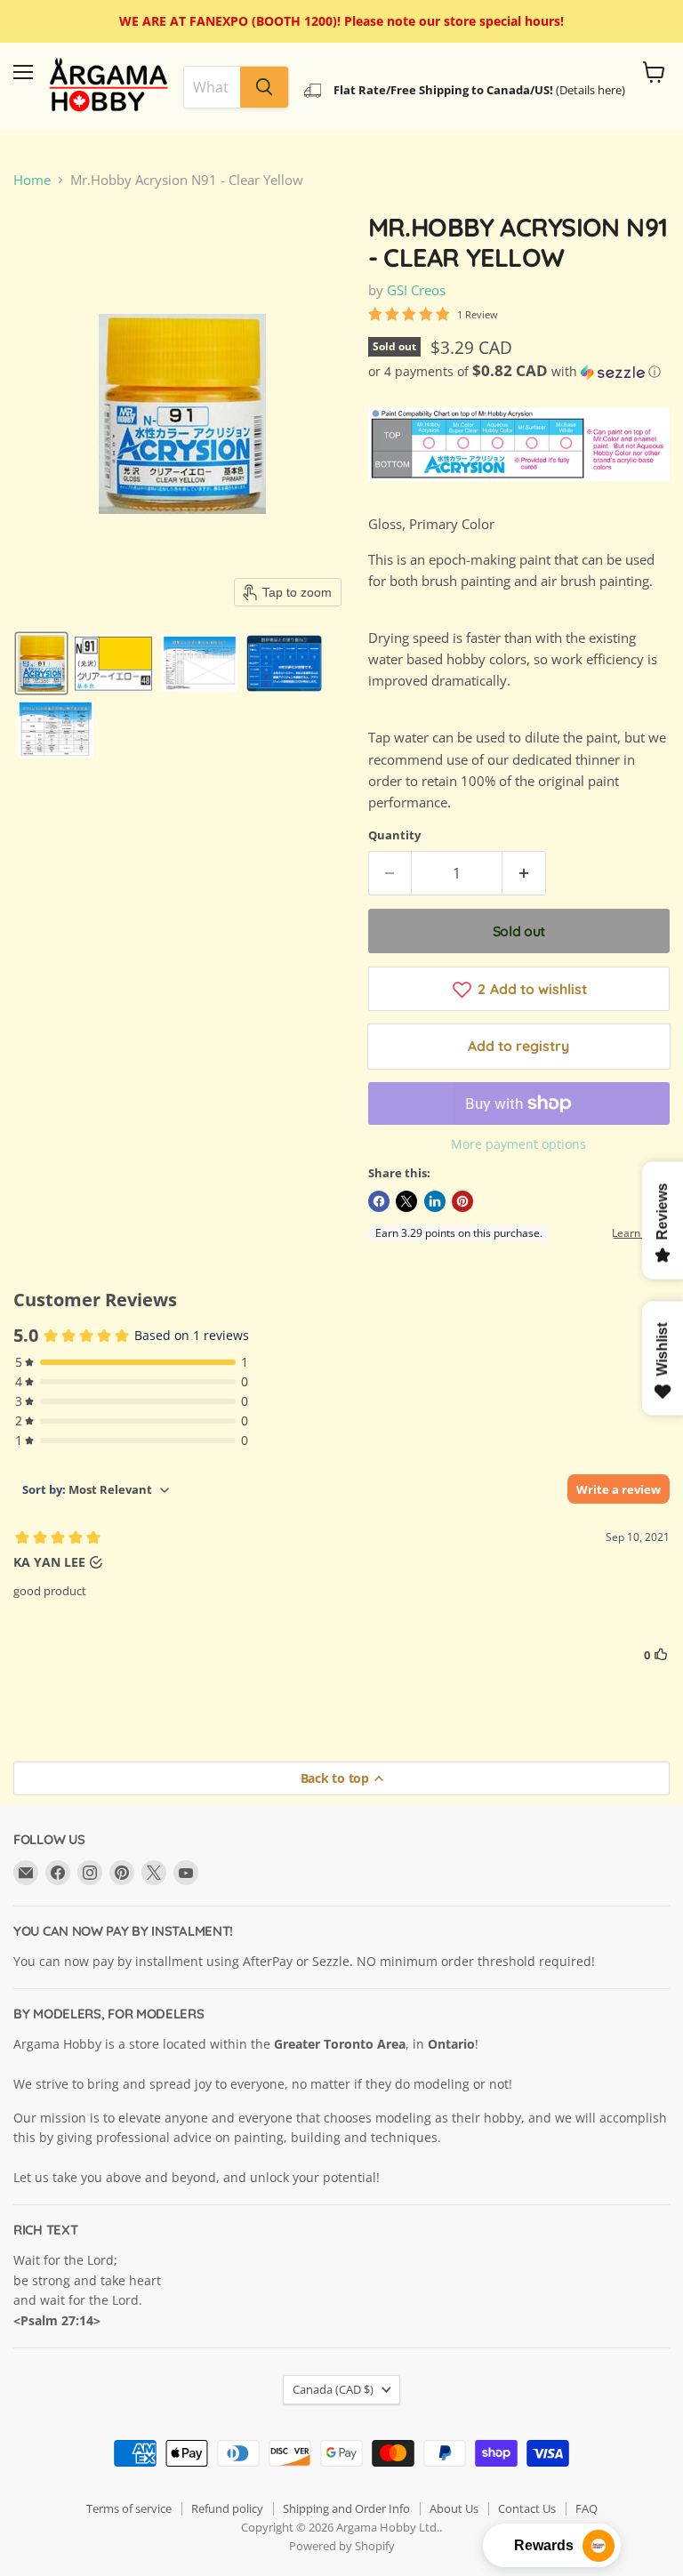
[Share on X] (406, 1201)
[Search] (264, 87)
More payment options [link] (518, 1144)
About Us (454, 2508)
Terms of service (129, 2508)
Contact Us (527, 2508)
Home (32, 180)
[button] (41, 663)
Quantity (394, 835)
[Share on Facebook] (379, 1201)
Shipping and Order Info (346, 2508)
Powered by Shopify (342, 2546)
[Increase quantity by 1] (524, 873)
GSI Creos (416, 290)
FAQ (587, 2508)
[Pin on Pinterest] (462, 1201)
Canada (333, 2389)
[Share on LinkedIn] (435, 1201)
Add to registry (518, 1046)
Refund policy (227, 2508)
